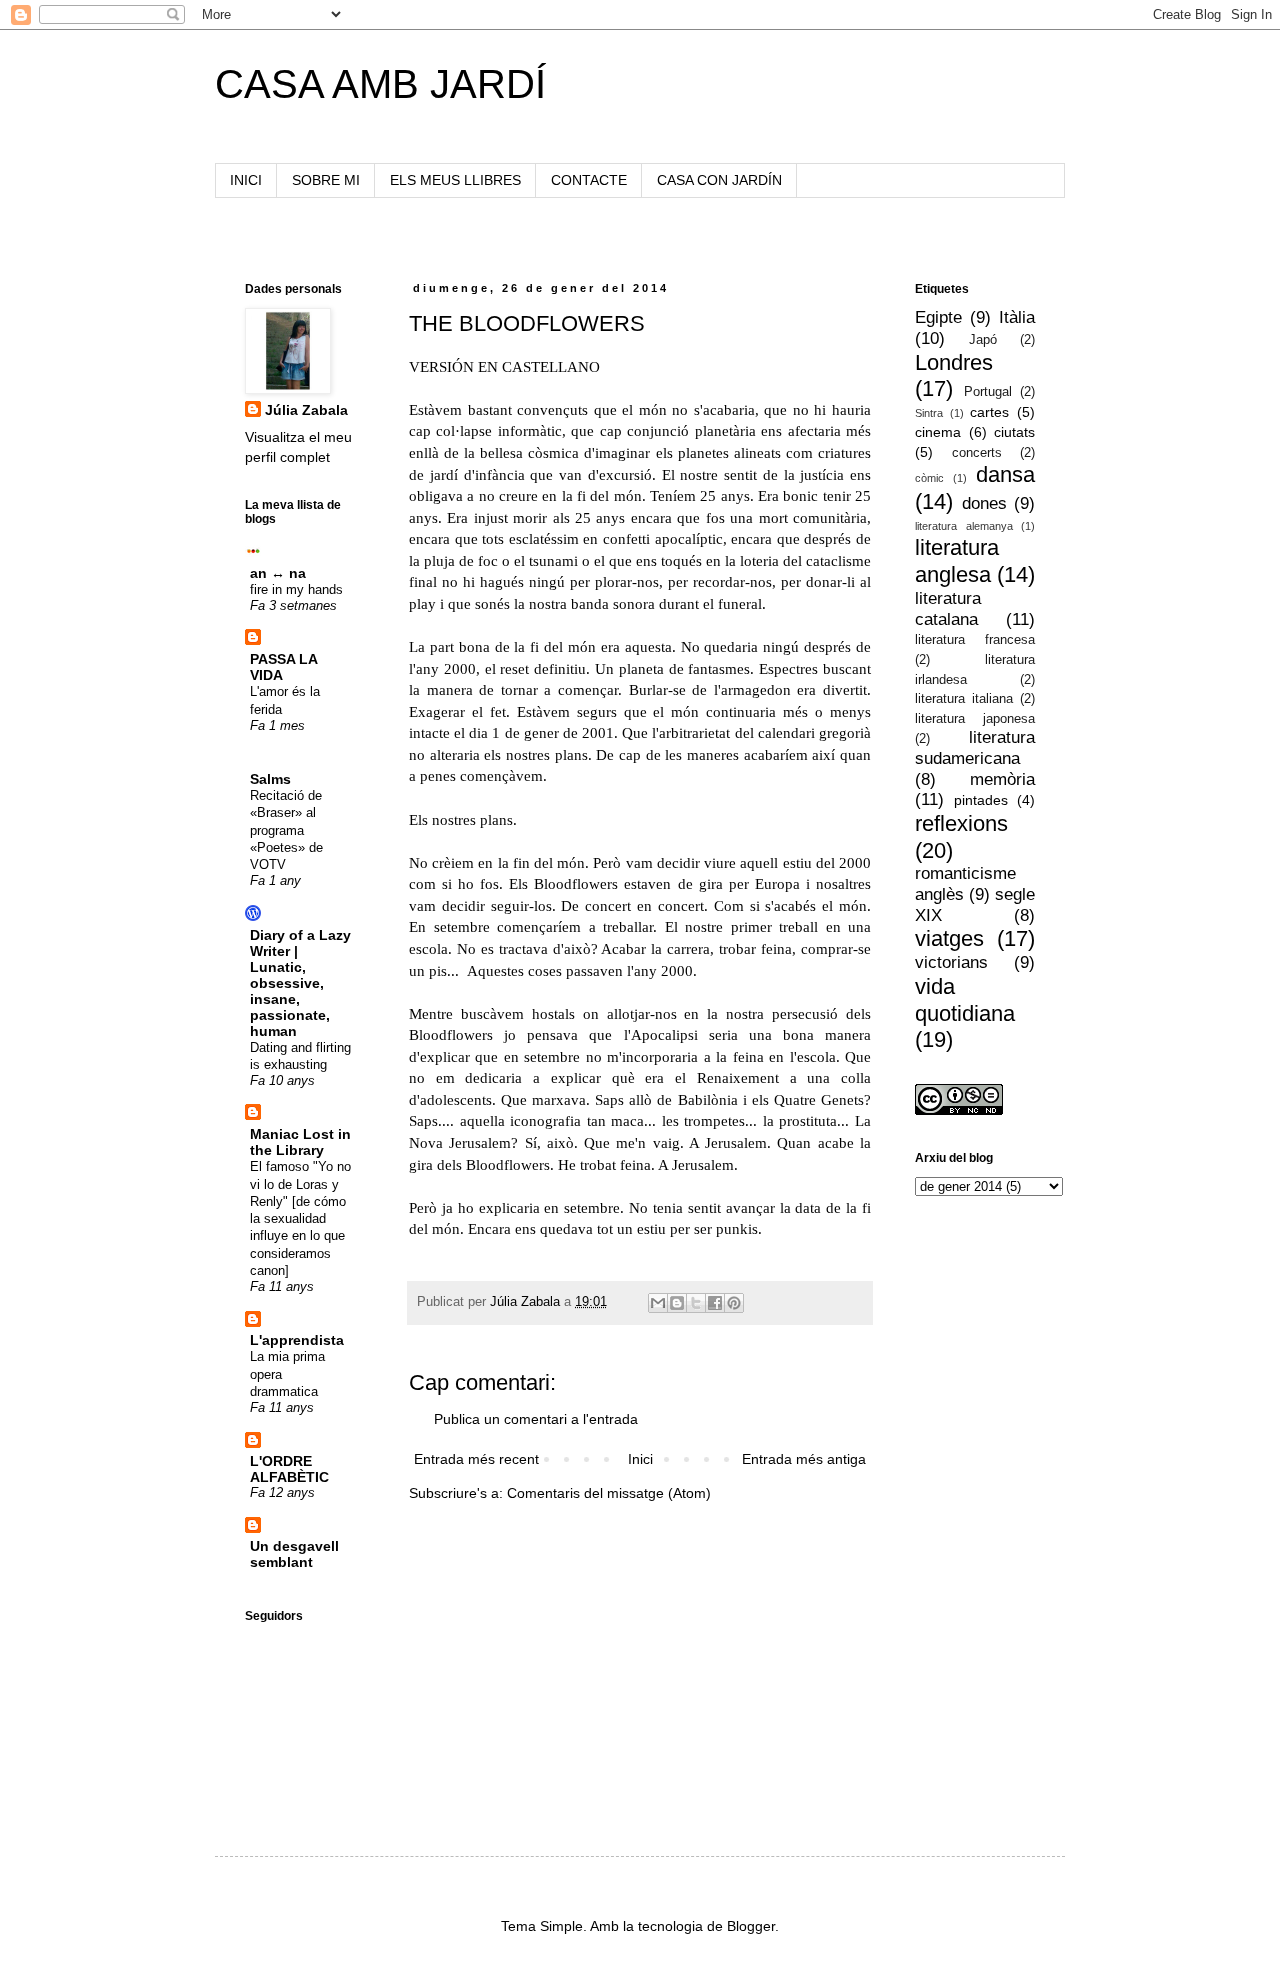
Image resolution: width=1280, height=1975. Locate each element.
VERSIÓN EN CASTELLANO (504, 366)
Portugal (988, 392)
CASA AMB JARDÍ (380, 84)
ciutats (1014, 432)
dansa (1005, 474)
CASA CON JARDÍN (719, 180)
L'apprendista (297, 1340)
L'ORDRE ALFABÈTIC (289, 1469)
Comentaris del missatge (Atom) (609, 1493)
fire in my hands (296, 589)
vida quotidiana (965, 1000)
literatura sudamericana (975, 748)
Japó (983, 340)
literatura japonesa (975, 719)
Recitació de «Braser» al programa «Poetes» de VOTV (286, 830)
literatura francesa (975, 640)
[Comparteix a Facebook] (715, 1303)
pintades (981, 800)
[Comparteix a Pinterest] (734, 1303)
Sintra (929, 413)
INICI (246, 180)
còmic (929, 478)
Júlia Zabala (306, 410)
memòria (1002, 779)
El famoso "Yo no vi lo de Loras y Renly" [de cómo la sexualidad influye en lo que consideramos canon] (300, 1218)
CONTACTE (589, 180)
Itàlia (1017, 317)
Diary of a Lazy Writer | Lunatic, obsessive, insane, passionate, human (300, 983)
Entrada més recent (476, 1459)
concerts (977, 453)
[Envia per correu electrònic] (658, 1303)
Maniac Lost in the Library (300, 1142)
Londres (954, 362)
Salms (270, 779)
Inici (640, 1459)
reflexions (961, 823)
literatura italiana (964, 699)
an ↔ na (278, 573)
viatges (949, 938)
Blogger (751, 1926)
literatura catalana (948, 609)
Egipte (938, 317)
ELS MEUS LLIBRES (455, 180)
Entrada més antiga (804, 1459)
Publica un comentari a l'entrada (536, 1419)
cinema (938, 432)
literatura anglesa (957, 561)
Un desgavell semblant (294, 1554)
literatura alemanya (964, 526)
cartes (989, 412)
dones (984, 503)
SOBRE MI (326, 180)
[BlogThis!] (677, 1303)
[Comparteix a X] (696, 1303)
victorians (951, 962)
